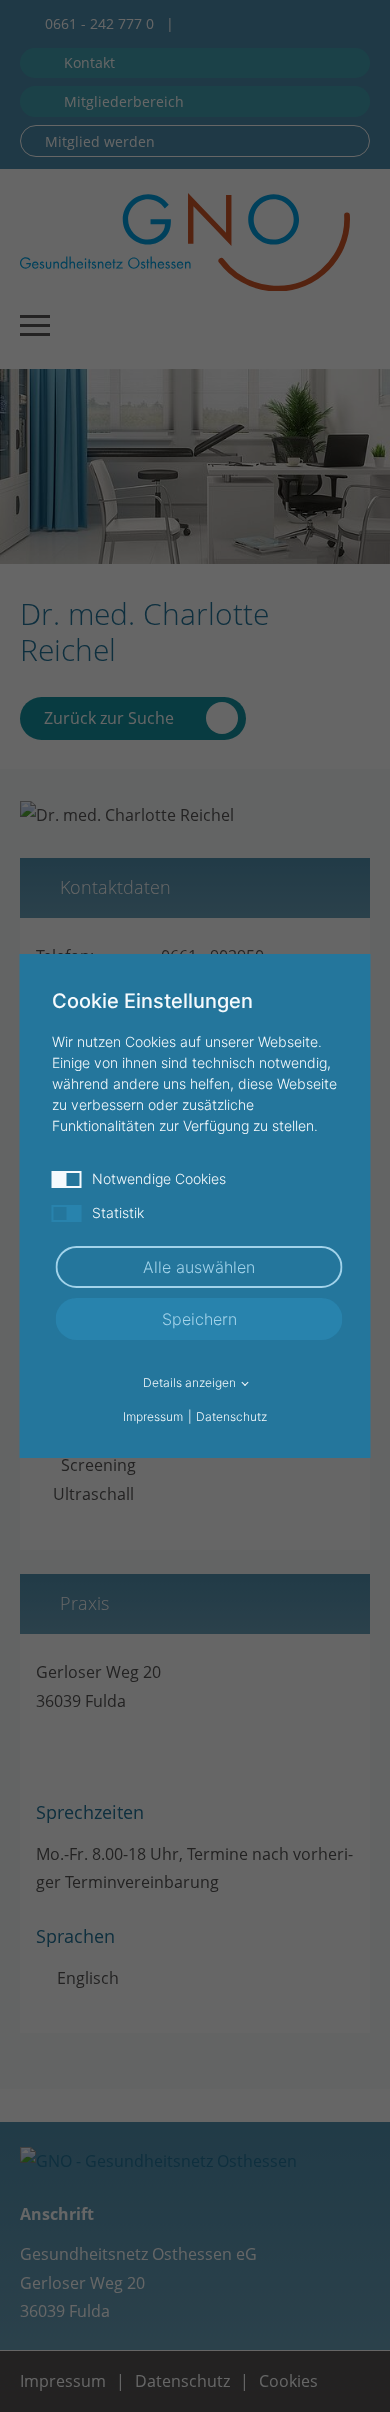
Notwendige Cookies (159, 1178)
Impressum (153, 1416)
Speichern (199, 1319)
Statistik (118, 1212)
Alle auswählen (199, 1267)
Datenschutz (231, 1416)
